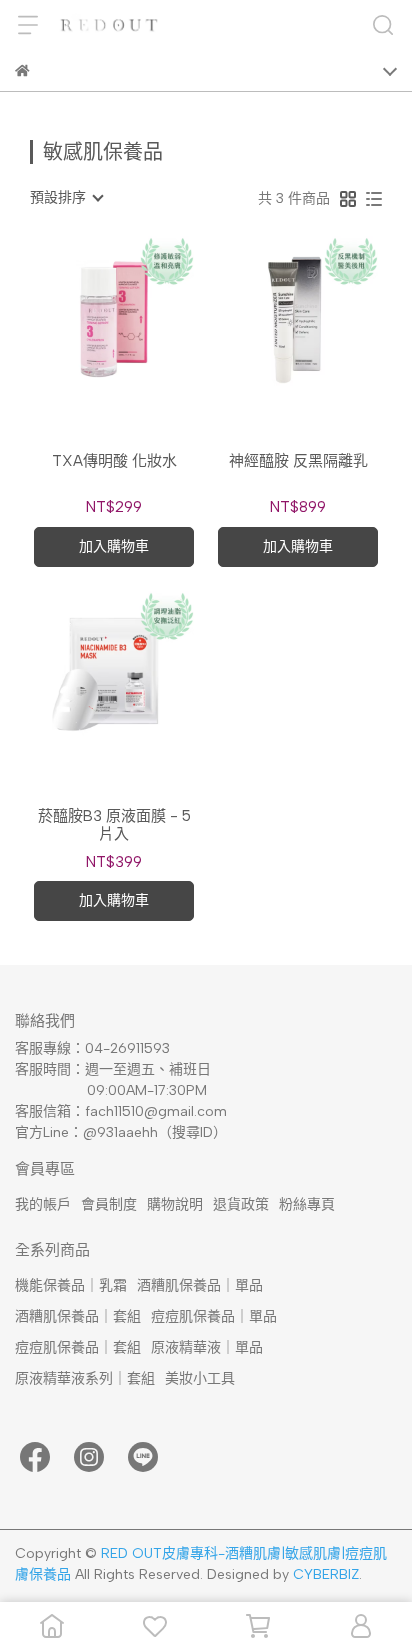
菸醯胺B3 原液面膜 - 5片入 (114, 825)
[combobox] (66, 198)
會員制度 (109, 1204)
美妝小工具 (200, 1378)
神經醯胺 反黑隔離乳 (298, 461)
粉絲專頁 (307, 1204)
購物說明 (175, 1204)
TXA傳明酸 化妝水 (114, 461)
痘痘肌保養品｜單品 (214, 1316)
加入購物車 (114, 546)
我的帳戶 (43, 1204)
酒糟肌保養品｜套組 (78, 1316)
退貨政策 (241, 1204)
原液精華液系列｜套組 (85, 1378)
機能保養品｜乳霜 (71, 1285)
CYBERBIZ (326, 1574)
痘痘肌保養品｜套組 (78, 1347)
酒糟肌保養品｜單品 (200, 1285)
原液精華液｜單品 (207, 1347)
